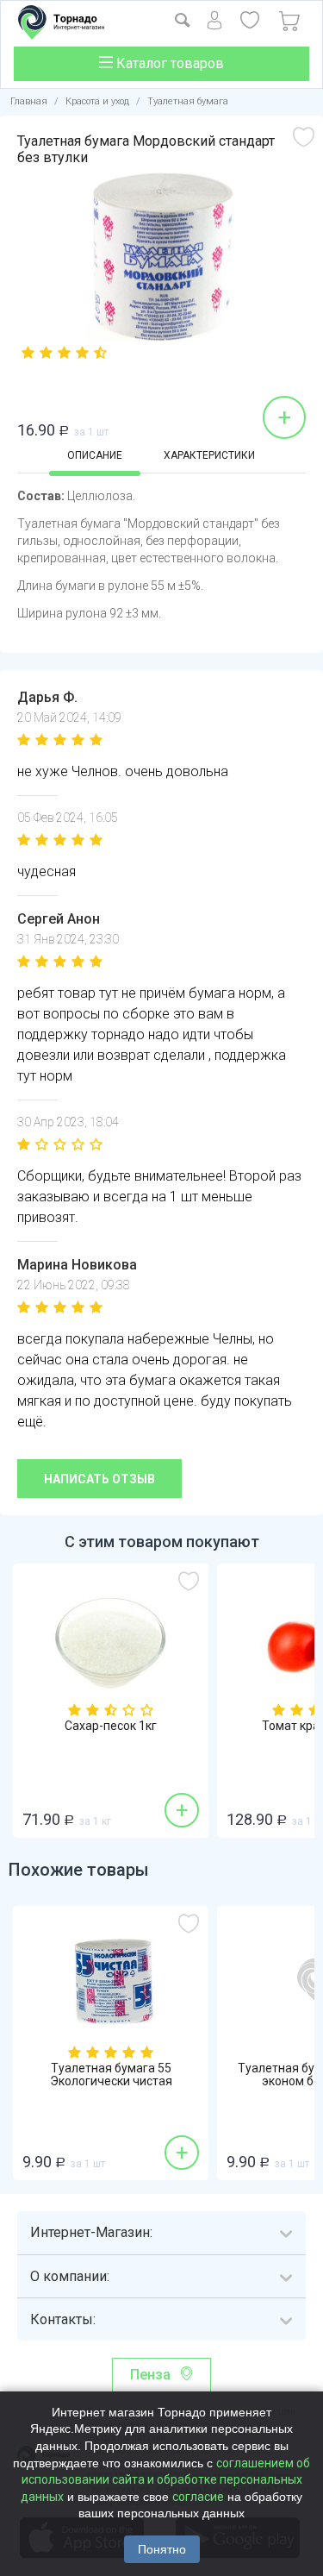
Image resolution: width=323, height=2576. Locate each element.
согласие (198, 2497)
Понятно (162, 2549)
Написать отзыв (99, 1479)
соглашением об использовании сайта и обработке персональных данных (165, 2480)
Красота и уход (97, 101)
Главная (29, 101)
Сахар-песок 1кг (111, 1726)
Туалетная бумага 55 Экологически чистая (111, 2075)
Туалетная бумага (188, 101)
